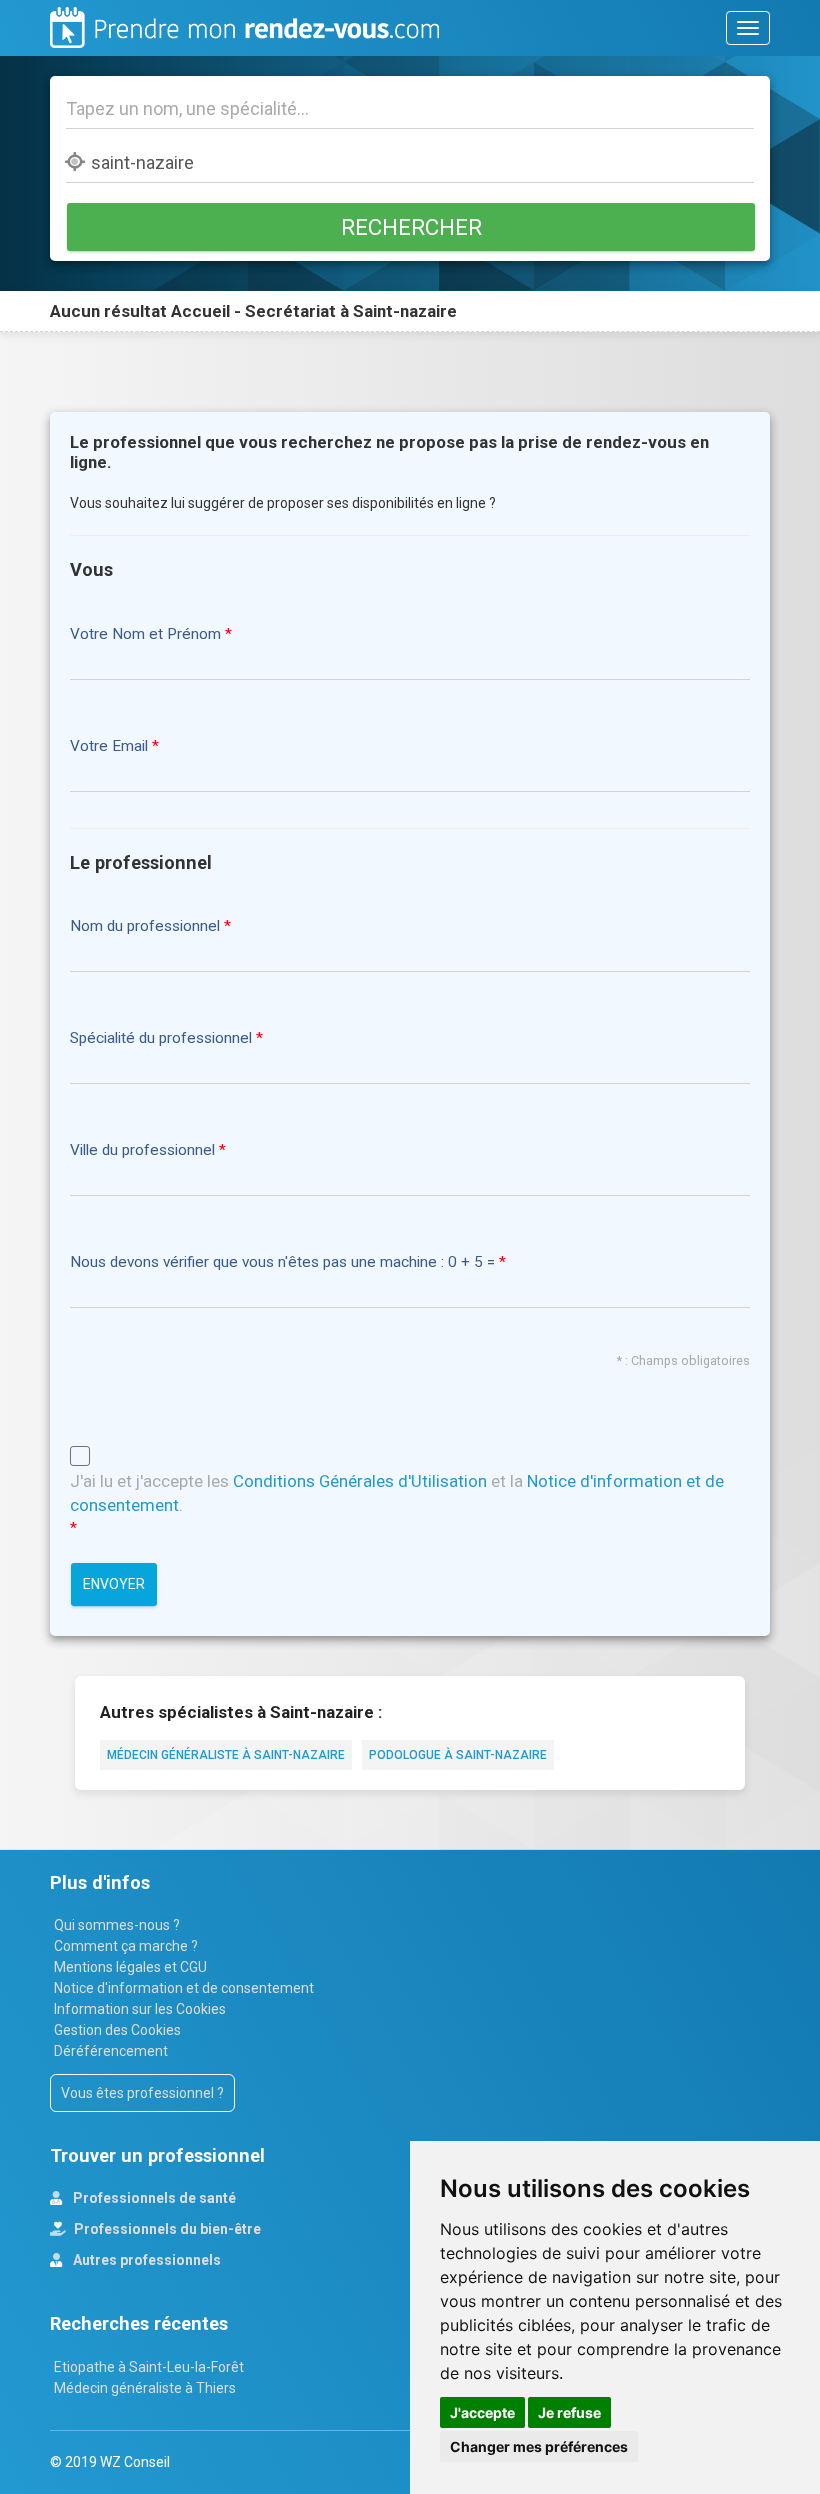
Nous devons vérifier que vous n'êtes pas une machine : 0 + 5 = (284, 1262)
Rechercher (411, 227)
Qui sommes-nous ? (117, 1925)
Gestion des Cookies (117, 2030)
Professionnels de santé (153, 2198)
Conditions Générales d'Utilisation (360, 1481)
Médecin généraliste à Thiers (145, 2388)
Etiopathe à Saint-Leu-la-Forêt (149, 2367)
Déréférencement (111, 2051)
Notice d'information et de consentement (184, 1988)
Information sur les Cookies (140, 2009)
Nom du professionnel (145, 926)
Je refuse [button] (569, 2412)
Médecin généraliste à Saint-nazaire (226, 1755)
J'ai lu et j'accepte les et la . (397, 1493)
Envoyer (114, 1584)
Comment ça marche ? (126, 1946)
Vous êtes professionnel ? (142, 2093)
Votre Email (109, 746)
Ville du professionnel (142, 1150)
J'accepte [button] (482, 2412)
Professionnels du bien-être (166, 2229)
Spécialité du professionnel (161, 1038)
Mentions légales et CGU (130, 1967)
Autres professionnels (145, 2260)
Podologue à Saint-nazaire (458, 1755)
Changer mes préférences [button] (539, 2446)
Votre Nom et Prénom (145, 634)
